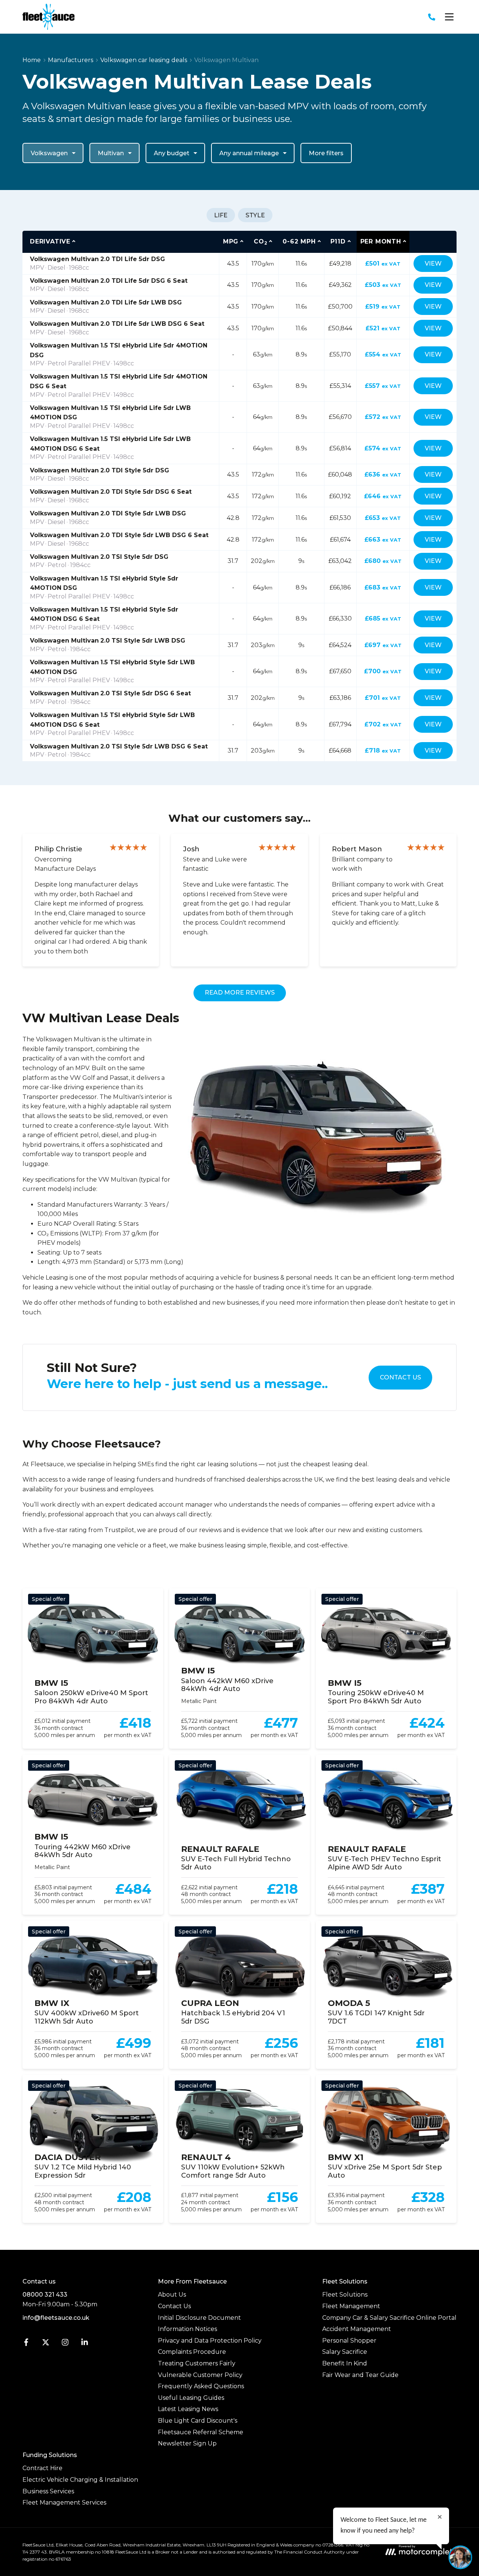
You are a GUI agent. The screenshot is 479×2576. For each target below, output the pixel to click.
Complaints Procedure (192, 2352)
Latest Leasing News (188, 2409)
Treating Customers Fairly (197, 2363)
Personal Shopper (349, 2341)
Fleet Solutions (345, 2295)
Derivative (50, 241)
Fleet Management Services (64, 2503)
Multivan (111, 153)
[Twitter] (46, 2344)
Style (255, 215)
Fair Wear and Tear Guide (360, 2375)
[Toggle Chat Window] (460, 2557)
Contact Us (400, 1377)
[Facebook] (26, 2344)
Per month (381, 241)
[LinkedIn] (85, 2344)
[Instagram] (65, 2344)
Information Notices (187, 2329)
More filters (326, 153)
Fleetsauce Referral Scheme (201, 2432)
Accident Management (357, 2329)
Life (221, 215)
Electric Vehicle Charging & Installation (80, 2480)
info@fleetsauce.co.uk (56, 2318)
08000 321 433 (45, 2295)
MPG (231, 241)
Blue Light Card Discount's (198, 2421)
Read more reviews (240, 993)
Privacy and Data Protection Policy (210, 2341)
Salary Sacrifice (345, 2352)
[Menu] (449, 17)
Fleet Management (351, 2306)
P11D (338, 241)
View (433, 264)
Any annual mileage (249, 153)
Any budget (172, 153)
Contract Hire (42, 2468)
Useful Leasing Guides (191, 2398)
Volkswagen (49, 153)
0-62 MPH (299, 241)
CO (260, 242)
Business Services (48, 2491)
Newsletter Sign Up (187, 2443)
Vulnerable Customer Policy (200, 2375)
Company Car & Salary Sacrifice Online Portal (389, 2318)
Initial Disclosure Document (199, 2318)
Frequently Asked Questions (201, 2386)
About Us (172, 2295)
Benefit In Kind (345, 2363)
